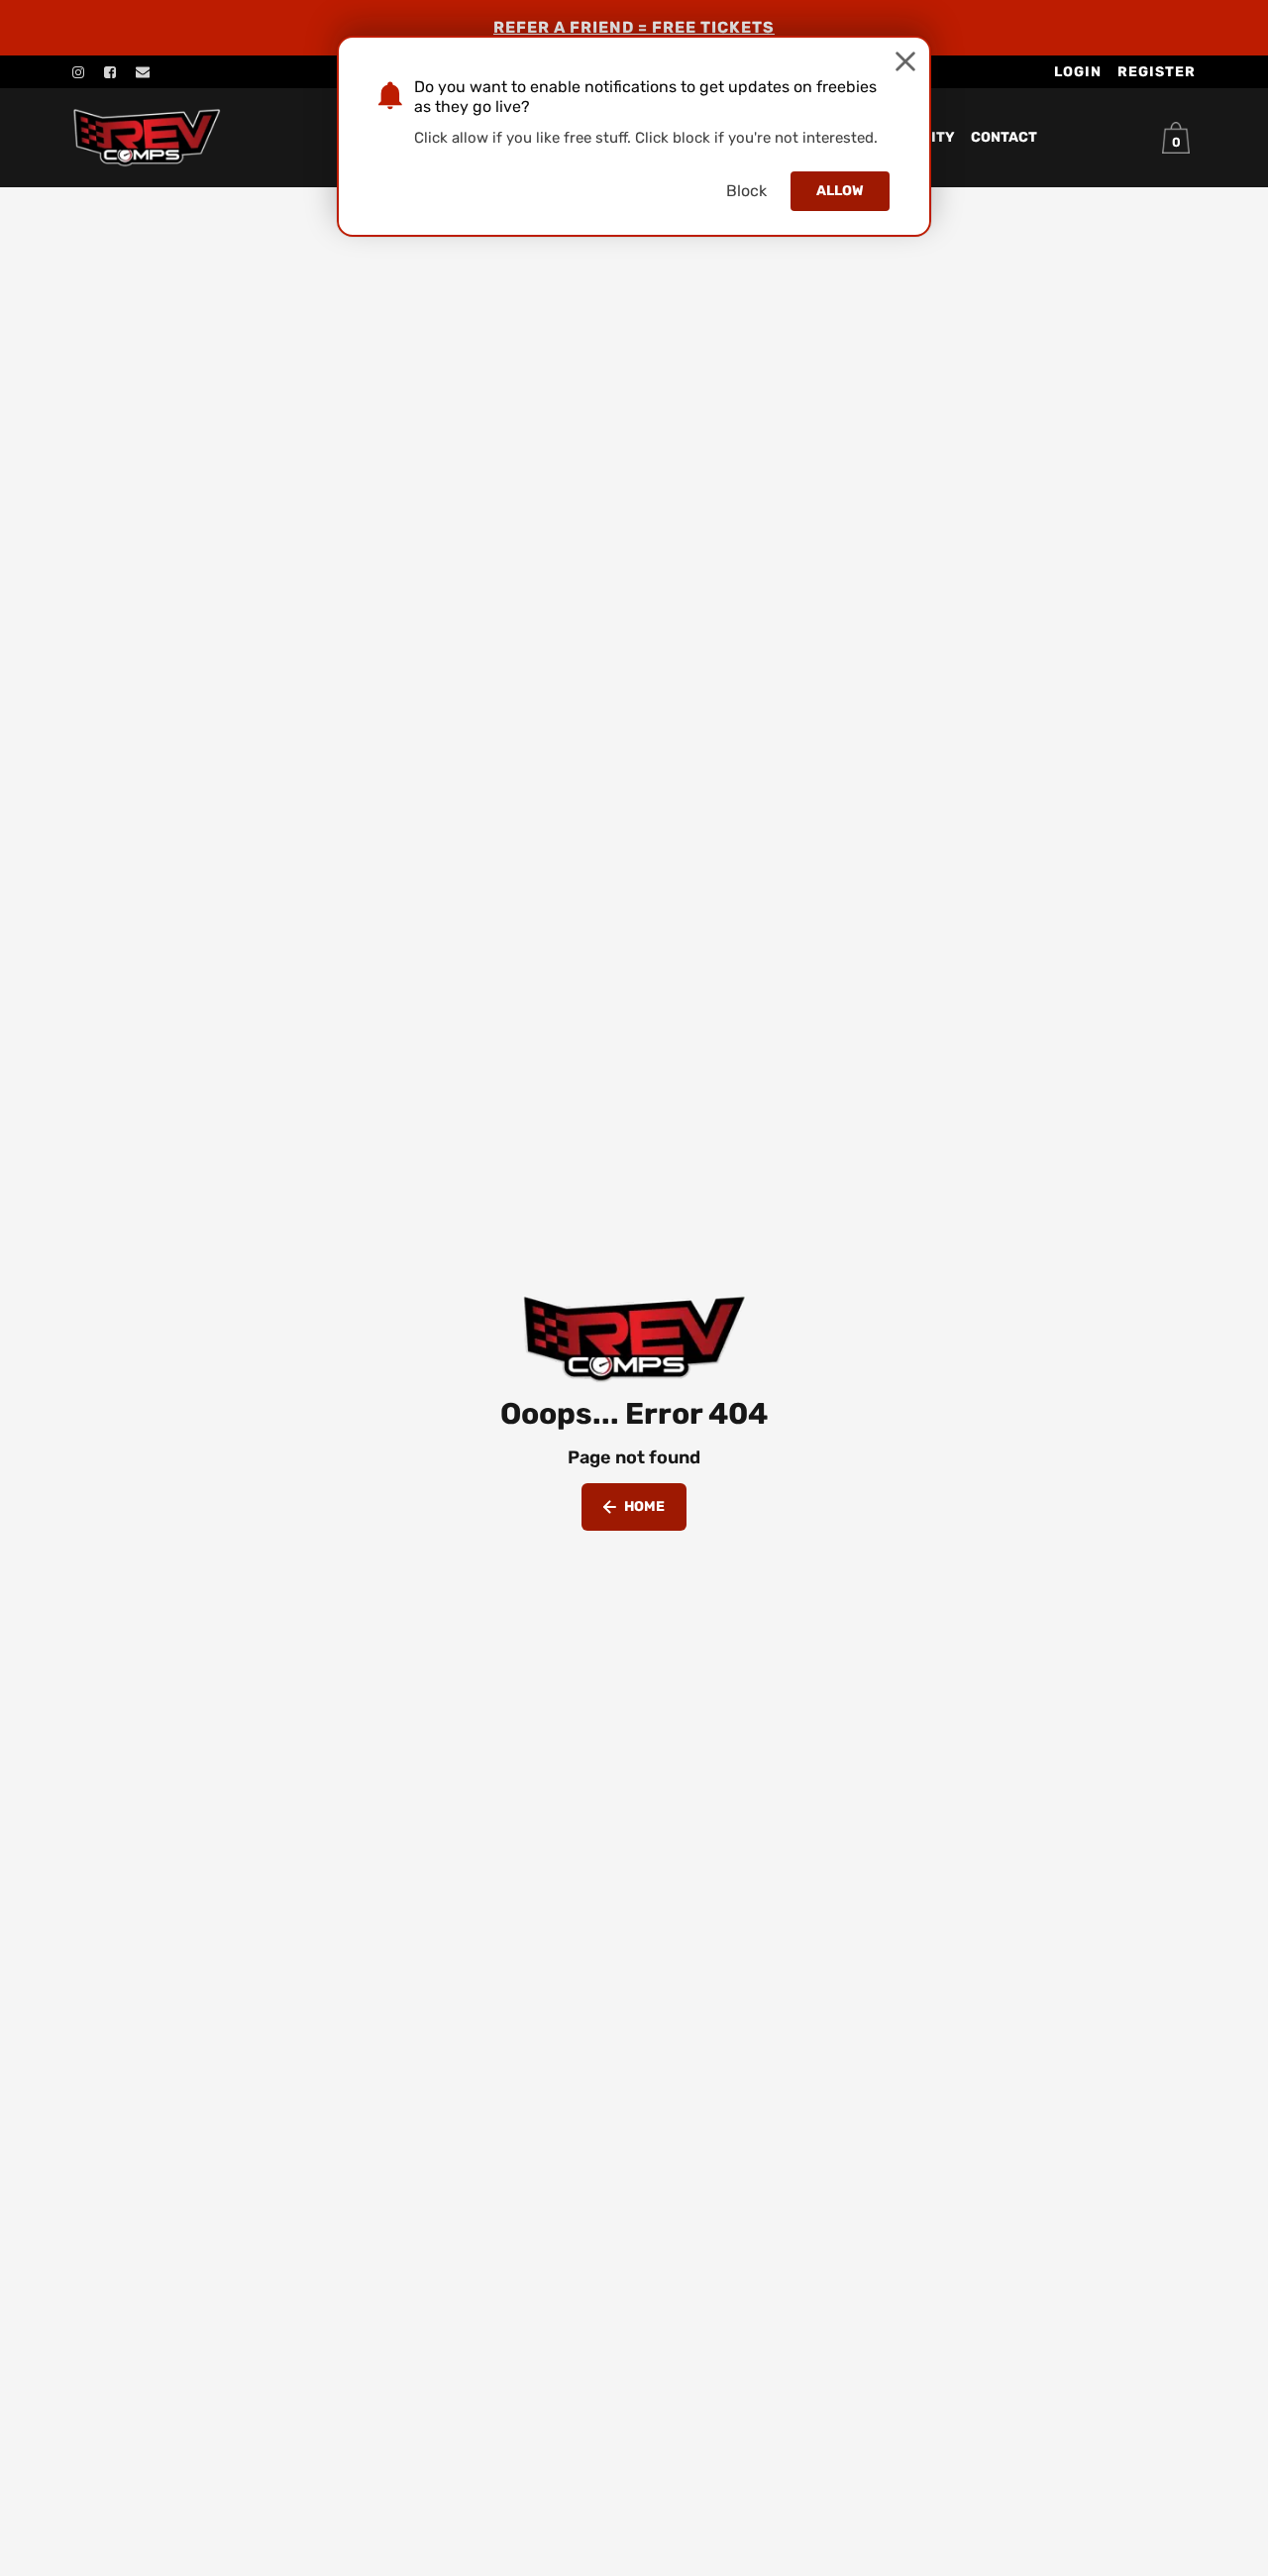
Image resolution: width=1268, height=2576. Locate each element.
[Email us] (143, 72)
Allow (840, 191)
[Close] (905, 61)
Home (644, 1506)
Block (746, 191)
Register (1157, 72)
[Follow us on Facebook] (110, 72)
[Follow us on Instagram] (78, 72)
